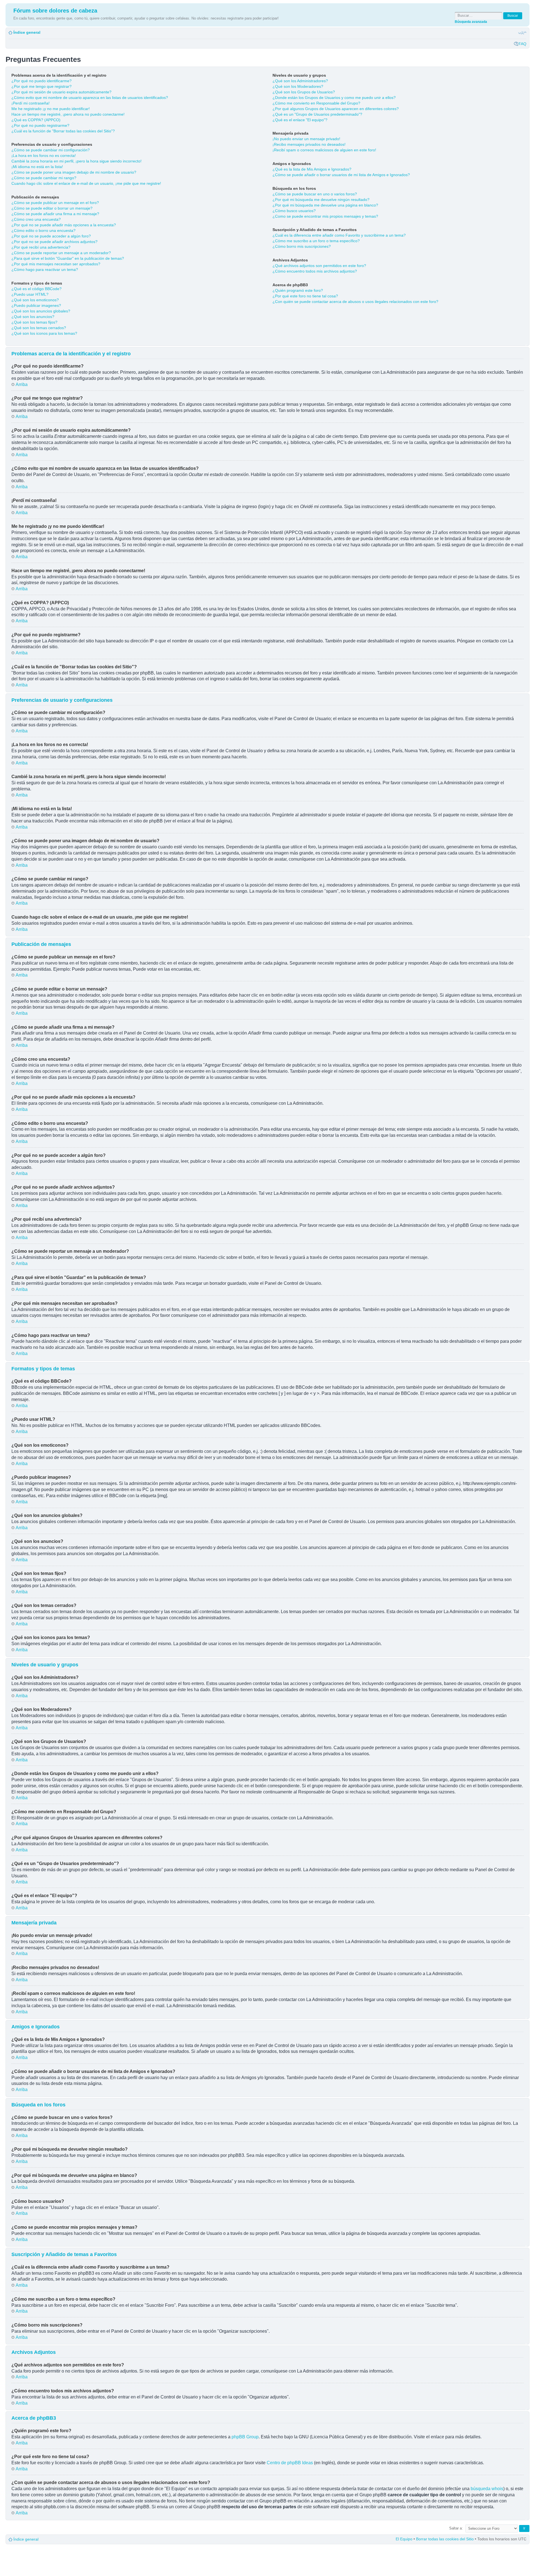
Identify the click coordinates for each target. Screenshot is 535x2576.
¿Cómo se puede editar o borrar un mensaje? (52, 208)
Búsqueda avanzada (471, 22)
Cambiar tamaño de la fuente (522, 33)
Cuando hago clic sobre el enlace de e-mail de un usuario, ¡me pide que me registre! (86, 183)
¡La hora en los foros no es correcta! (44, 156)
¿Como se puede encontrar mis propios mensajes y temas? (325, 216)
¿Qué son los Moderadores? (298, 86)
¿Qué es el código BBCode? (37, 289)
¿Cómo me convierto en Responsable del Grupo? (316, 103)
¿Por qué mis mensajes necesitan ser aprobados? (56, 264)
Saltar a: (456, 2528)
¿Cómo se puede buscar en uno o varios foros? (315, 194)
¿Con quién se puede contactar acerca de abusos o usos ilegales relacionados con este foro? (355, 302)
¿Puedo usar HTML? (30, 294)
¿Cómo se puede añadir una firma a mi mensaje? (55, 214)
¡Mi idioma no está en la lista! (37, 167)
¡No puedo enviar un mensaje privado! (306, 139)
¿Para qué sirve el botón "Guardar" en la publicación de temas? (68, 258)
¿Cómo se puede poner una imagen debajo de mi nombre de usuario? (74, 172)
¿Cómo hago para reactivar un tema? (45, 270)
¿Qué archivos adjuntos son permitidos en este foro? (319, 266)
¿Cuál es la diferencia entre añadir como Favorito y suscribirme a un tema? (339, 235)
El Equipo (404, 2539)
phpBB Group (245, 2437)
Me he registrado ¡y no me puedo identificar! (51, 109)
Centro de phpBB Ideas (290, 2463)
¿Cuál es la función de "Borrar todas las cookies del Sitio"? (63, 131)
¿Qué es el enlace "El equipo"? (300, 120)
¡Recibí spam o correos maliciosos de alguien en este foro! (324, 150)
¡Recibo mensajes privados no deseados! (309, 144)
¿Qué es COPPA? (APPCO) (36, 120)
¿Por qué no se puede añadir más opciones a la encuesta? (64, 225)
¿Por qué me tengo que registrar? (42, 86)
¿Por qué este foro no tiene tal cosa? (305, 296)
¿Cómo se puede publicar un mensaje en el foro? (55, 203)
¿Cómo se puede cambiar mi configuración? (51, 150)
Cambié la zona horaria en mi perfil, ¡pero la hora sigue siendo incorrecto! (76, 161)
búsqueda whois (487, 2489)
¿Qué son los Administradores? (300, 81)
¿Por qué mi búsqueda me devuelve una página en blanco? (325, 205)
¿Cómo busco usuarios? (294, 211)
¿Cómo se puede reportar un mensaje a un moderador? (61, 253)
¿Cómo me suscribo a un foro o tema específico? (316, 241)
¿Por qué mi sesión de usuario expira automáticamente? (61, 92)
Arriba (22, 384)
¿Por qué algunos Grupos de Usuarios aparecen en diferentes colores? (336, 109)
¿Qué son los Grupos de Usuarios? (304, 92)
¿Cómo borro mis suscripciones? (302, 246)
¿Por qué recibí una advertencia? (41, 247)
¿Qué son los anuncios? (33, 317)
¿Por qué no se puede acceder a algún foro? (51, 236)
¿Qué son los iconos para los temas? (44, 333)
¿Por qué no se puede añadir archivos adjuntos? (54, 242)
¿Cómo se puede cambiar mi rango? (44, 178)
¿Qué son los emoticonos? (35, 300)
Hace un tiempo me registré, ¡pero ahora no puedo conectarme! (68, 114)
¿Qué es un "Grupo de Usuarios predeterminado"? (317, 114)
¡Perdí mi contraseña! (31, 103)
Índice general (27, 32)
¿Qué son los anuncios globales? (41, 311)
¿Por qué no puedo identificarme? (42, 81)
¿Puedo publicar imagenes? (36, 305)
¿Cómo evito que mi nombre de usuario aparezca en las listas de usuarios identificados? (90, 98)
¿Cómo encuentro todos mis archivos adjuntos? (315, 271)
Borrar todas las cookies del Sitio (445, 2539)
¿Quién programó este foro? (298, 290)
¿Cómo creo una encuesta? (36, 219)
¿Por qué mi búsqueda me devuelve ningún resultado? (321, 200)
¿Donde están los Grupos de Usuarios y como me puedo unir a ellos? (334, 98)
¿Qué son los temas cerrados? (39, 328)
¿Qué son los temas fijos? (34, 322)
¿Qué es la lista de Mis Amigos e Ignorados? (312, 169)
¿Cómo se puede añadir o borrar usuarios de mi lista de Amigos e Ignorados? (341, 175)
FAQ (522, 44)
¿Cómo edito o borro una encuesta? (43, 230)
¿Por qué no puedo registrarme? (40, 125)
